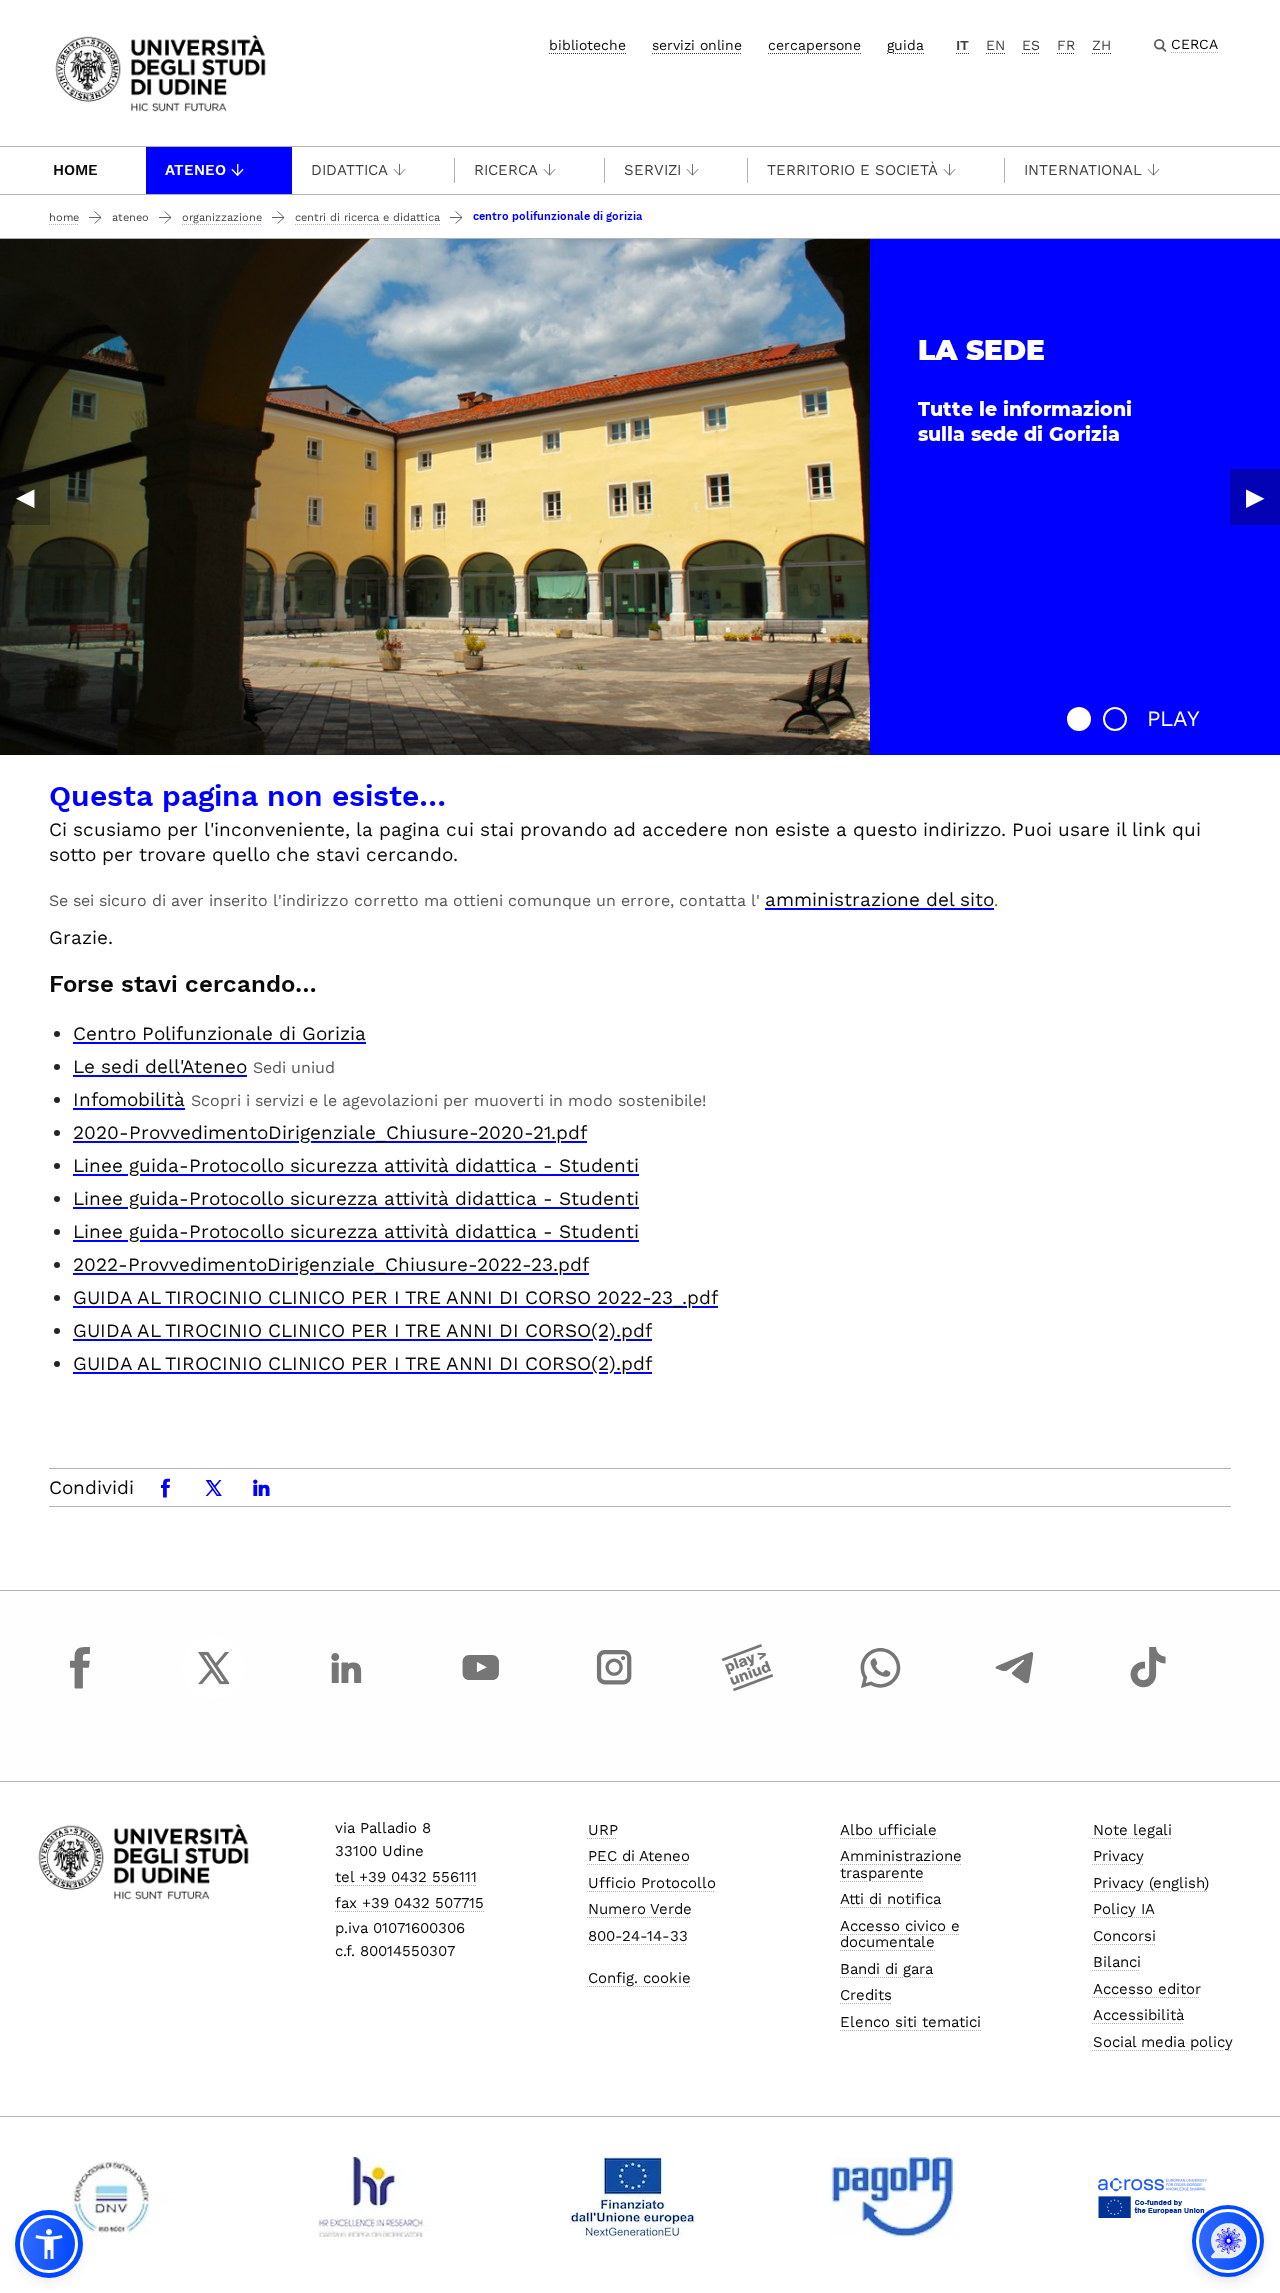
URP (603, 1830)
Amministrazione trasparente (901, 1864)
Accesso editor (1147, 1989)
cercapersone (814, 45)
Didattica (349, 170)
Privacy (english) (1151, 1883)
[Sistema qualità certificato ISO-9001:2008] (111, 2197)
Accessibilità (1138, 2015)
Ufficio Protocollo (652, 1883)
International (1083, 170)
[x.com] (214, 1686)
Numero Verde (640, 1909)
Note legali (1132, 1830)
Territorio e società (852, 170)
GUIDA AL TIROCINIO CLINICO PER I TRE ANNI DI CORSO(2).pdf (362, 1330)
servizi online (697, 45)
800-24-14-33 (638, 1936)
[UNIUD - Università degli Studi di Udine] (160, 71)
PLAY (1173, 718)
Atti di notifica (890, 1899)
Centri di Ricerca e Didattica (367, 217)
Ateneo (195, 170)
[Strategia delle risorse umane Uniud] (371, 2197)
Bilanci (1117, 1962)
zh (1101, 45)
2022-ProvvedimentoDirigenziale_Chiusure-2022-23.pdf (331, 1264)
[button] (1079, 719)
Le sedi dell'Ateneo (160, 1066)
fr (1066, 45)
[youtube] (481, 1686)
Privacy (1118, 1856)
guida (905, 45)
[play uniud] (748, 1686)
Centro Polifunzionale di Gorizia (219, 1033)
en (995, 45)
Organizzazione (222, 217)
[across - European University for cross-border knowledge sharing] (1152, 2197)
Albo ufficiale (888, 1830)
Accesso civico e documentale (900, 1934)
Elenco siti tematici (910, 2022)
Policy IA (1124, 1909)
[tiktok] (1148, 1686)
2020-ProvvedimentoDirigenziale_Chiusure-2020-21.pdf (330, 1132)
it (962, 45)
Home (75, 170)
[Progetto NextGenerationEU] (632, 2197)
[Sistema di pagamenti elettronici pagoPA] (892, 2197)
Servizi (652, 170)
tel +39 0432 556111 (406, 1877)
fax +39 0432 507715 (409, 1903)
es (1031, 45)
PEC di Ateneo (639, 1856)
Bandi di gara (886, 1969)
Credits (866, 1995)
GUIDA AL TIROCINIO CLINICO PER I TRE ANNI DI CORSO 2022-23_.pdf (395, 1297)
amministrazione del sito (879, 899)
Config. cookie (639, 1978)
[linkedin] (347, 1686)
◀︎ (25, 497)
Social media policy (1163, 2042)
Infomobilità (129, 1099)
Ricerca (506, 170)
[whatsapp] (881, 1686)
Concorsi (1124, 1936)
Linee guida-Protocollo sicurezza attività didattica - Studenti (356, 1165)
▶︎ (1255, 497)
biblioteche (587, 45)
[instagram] (614, 1686)
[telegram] (1015, 1686)
